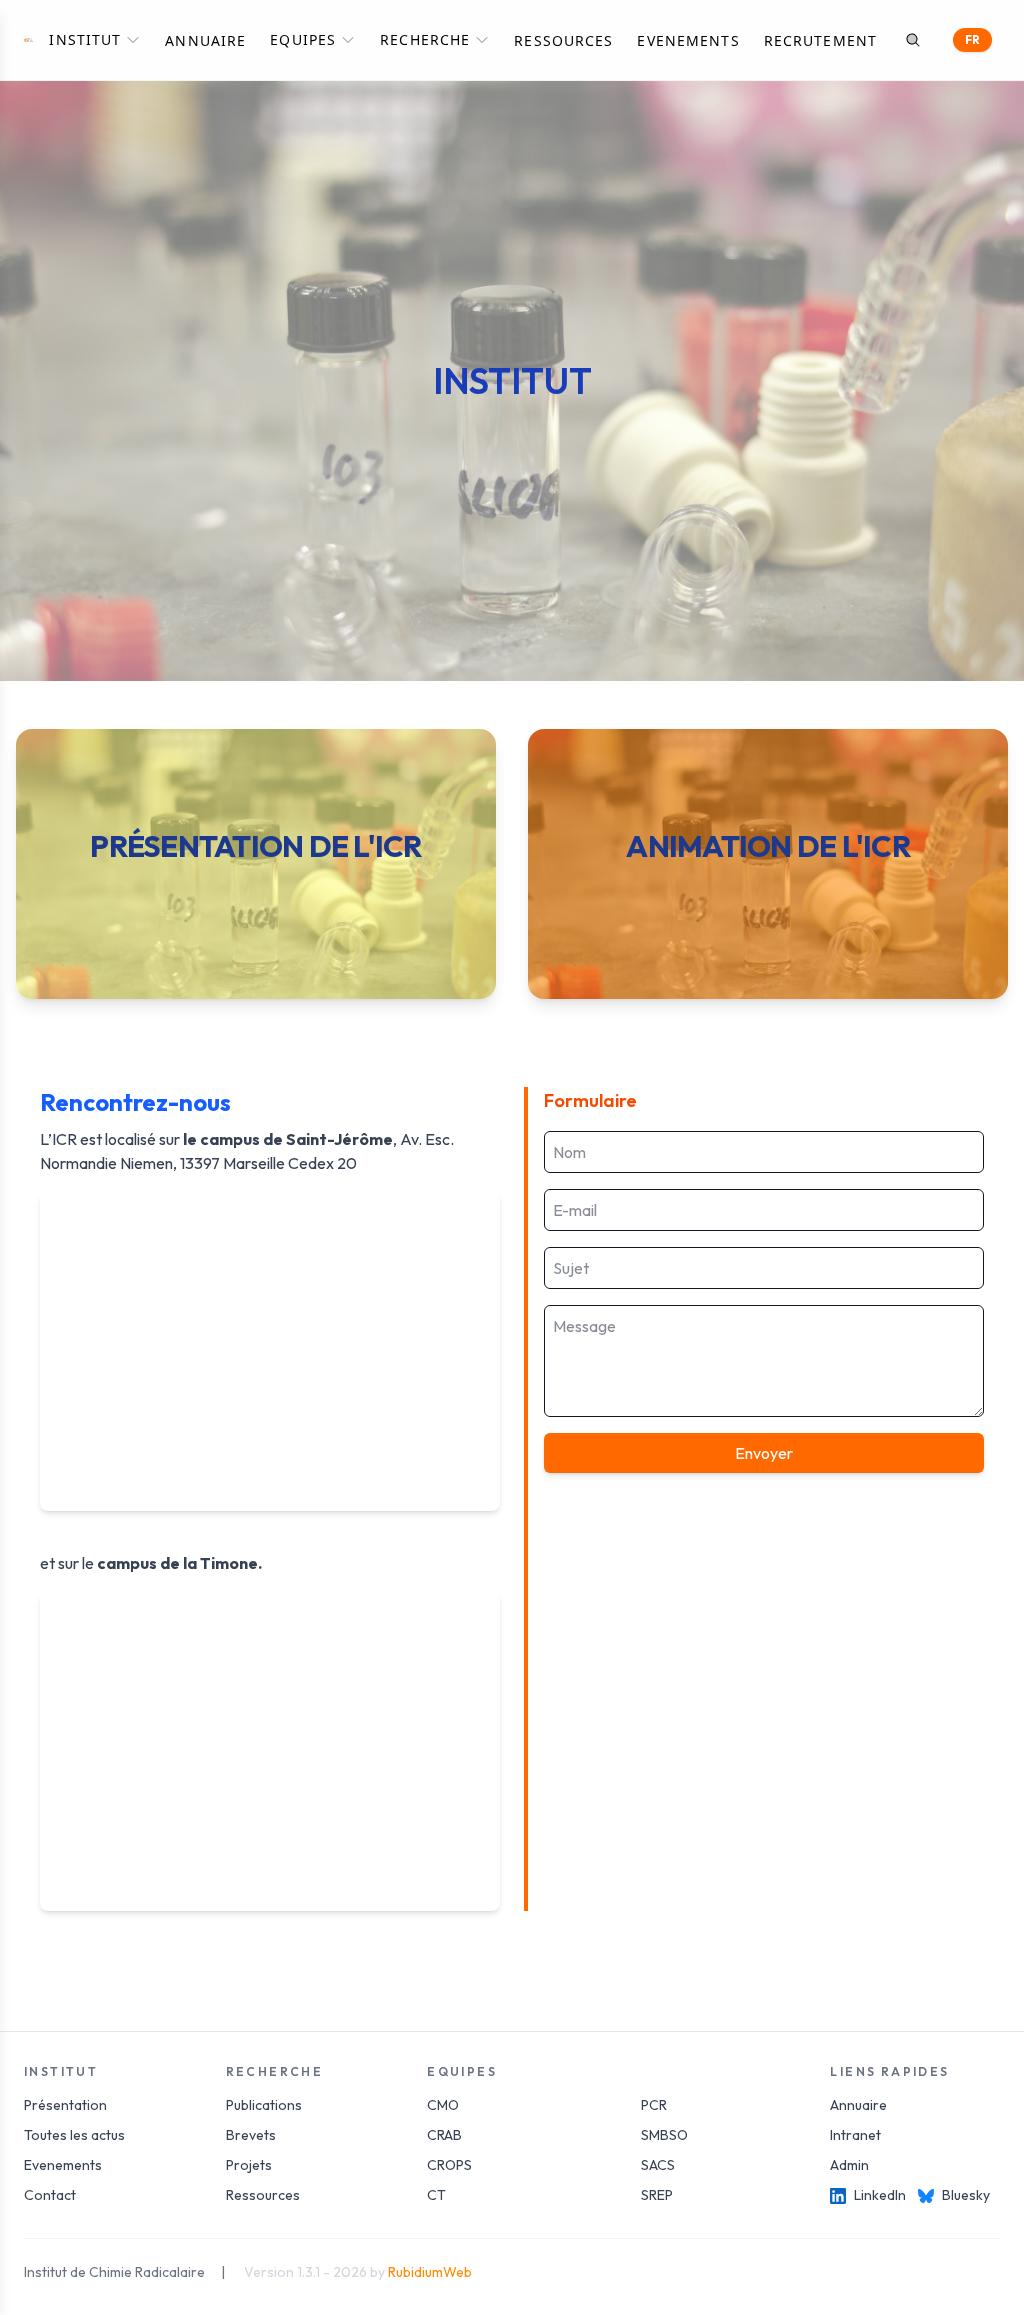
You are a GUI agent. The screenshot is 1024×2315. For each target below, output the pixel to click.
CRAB (444, 2135)
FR (972, 39)
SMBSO (664, 2135)
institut (85, 39)
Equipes (303, 39)
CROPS (449, 2165)
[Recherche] (913, 40)
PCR (654, 2105)
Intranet (855, 2135)
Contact (50, 2195)
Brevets (251, 2135)
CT (436, 2195)
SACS (658, 2165)
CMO (443, 2105)
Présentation (65, 2105)
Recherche (425, 39)
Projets (249, 2165)
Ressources (563, 40)
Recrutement (820, 40)
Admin (849, 2165)
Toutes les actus (74, 2135)
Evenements (688, 40)
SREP (657, 2195)
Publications (264, 2105)
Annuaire (205, 40)
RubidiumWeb (430, 2272)
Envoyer (764, 1453)
